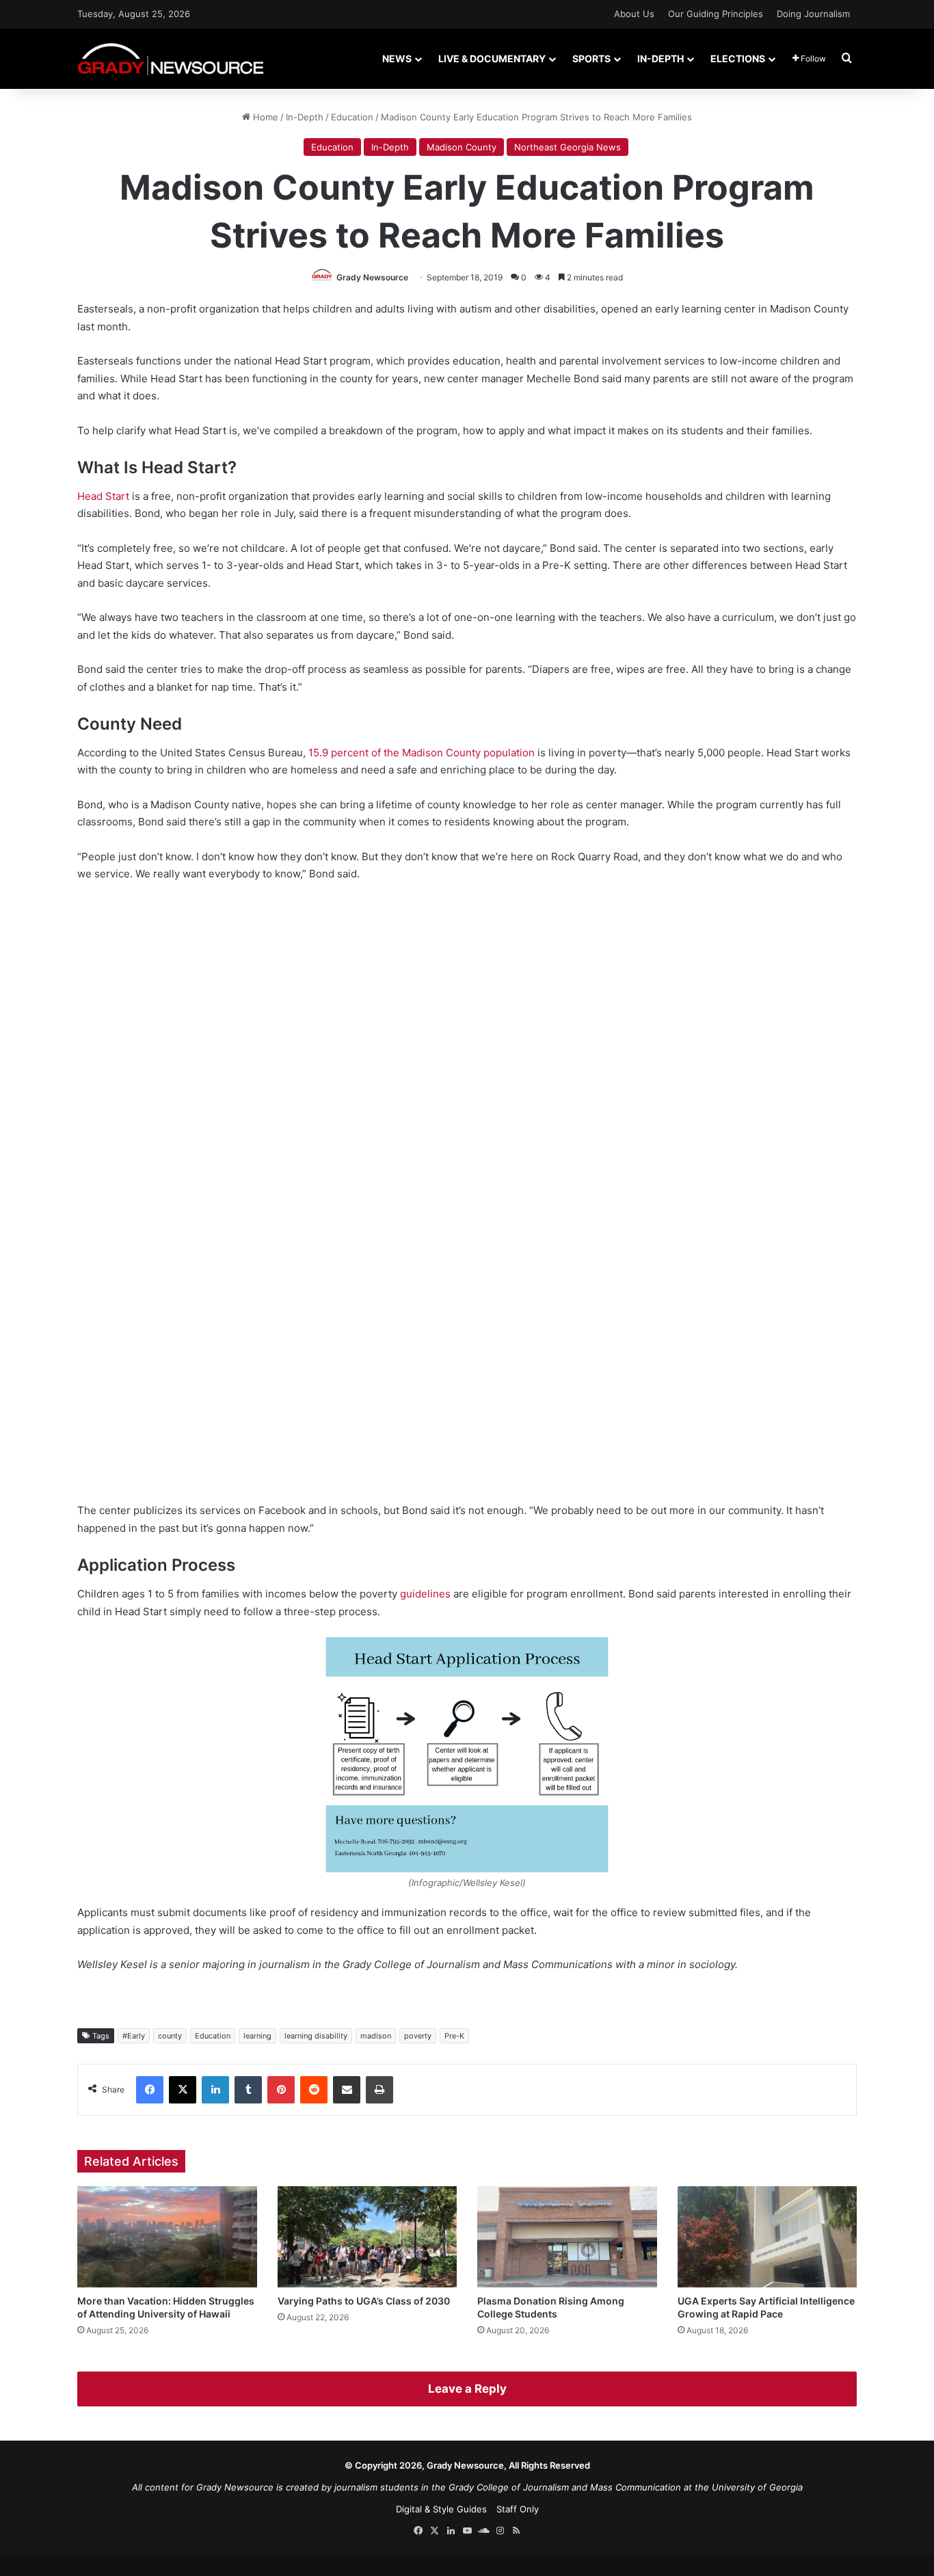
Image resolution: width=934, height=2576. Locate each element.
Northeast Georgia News (568, 147)
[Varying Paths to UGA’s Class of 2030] (368, 2237)
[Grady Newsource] (171, 58)
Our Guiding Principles (716, 14)
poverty (418, 2036)
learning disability (316, 2036)
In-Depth (661, 58)
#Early (134, 2036)
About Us (634, 14)
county (170, 2036)
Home (264, 117)
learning (257, 2036)
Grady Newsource (372, 277)
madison (376, 2036)
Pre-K (454, 2036)
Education (352, 117)
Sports (591, 58)
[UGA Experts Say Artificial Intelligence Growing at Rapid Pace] (768, 2237)
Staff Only (518, 2509)
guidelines (425, 1594)
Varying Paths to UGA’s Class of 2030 (364, 2301)
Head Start (103, 496)
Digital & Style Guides (441, 2509)
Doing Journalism (813, 14)
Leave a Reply (467, 2389)
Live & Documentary (492, 58)
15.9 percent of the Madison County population (422, 753)
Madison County (462, 147)
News (397, 58)
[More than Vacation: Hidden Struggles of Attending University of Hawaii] (167, 2237)
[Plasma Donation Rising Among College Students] (567, 2237)
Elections (738, 58)
